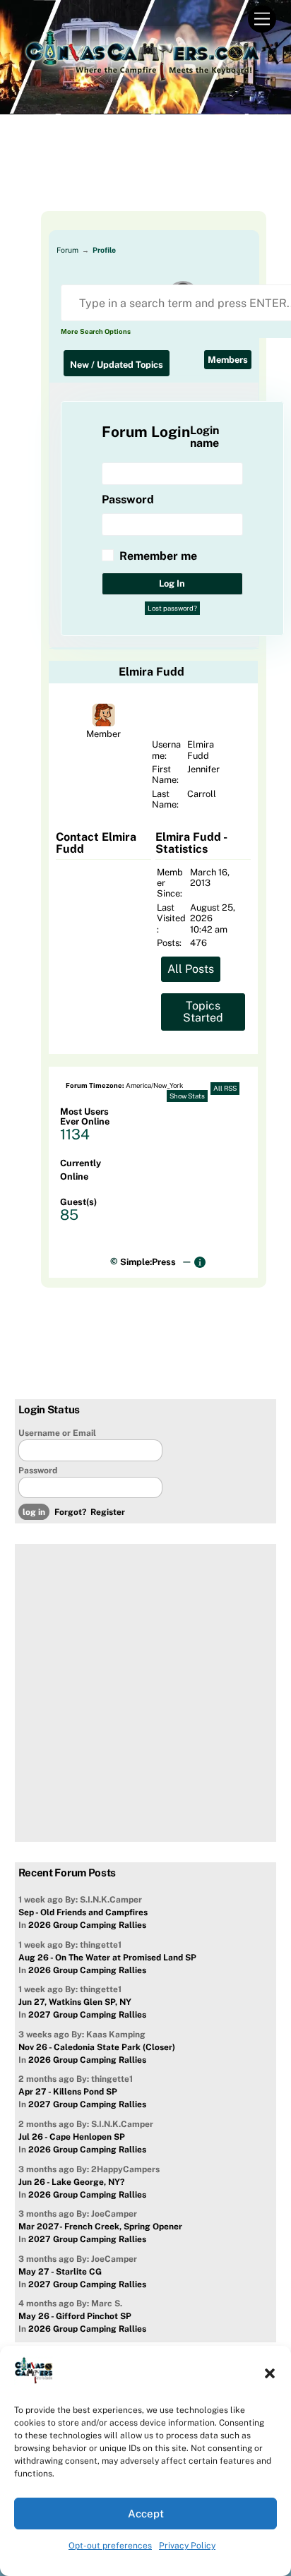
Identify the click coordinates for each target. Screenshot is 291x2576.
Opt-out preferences (110, 2546)
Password (38, 1470)
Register (108, 1512)
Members (228, 360)
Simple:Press (148, 1262)
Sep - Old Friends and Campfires (83, 1912)
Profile (104, 250)
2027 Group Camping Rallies (87, 2015)
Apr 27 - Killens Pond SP (68, 2092)
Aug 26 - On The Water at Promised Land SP (107, 1958)
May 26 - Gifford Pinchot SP (75, 2316)
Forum (67, 250)
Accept (146, 2514)
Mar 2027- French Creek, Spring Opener (100, 2227)
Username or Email (57, 1433)
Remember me (158, 556)
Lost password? (172, 608)
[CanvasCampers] (142, 77)
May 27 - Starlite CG (60, 2272)
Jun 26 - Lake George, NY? (71, 2182)
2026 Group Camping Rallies (87, 1925)
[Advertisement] (146, 176)
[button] (270, 2373)
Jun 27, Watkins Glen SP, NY (75, 2002)
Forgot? (70, 1512)
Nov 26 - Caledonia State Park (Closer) (97, 2047)
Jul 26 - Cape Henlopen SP (72, 2137)
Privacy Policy (187, 2546)
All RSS (225, 1088)
